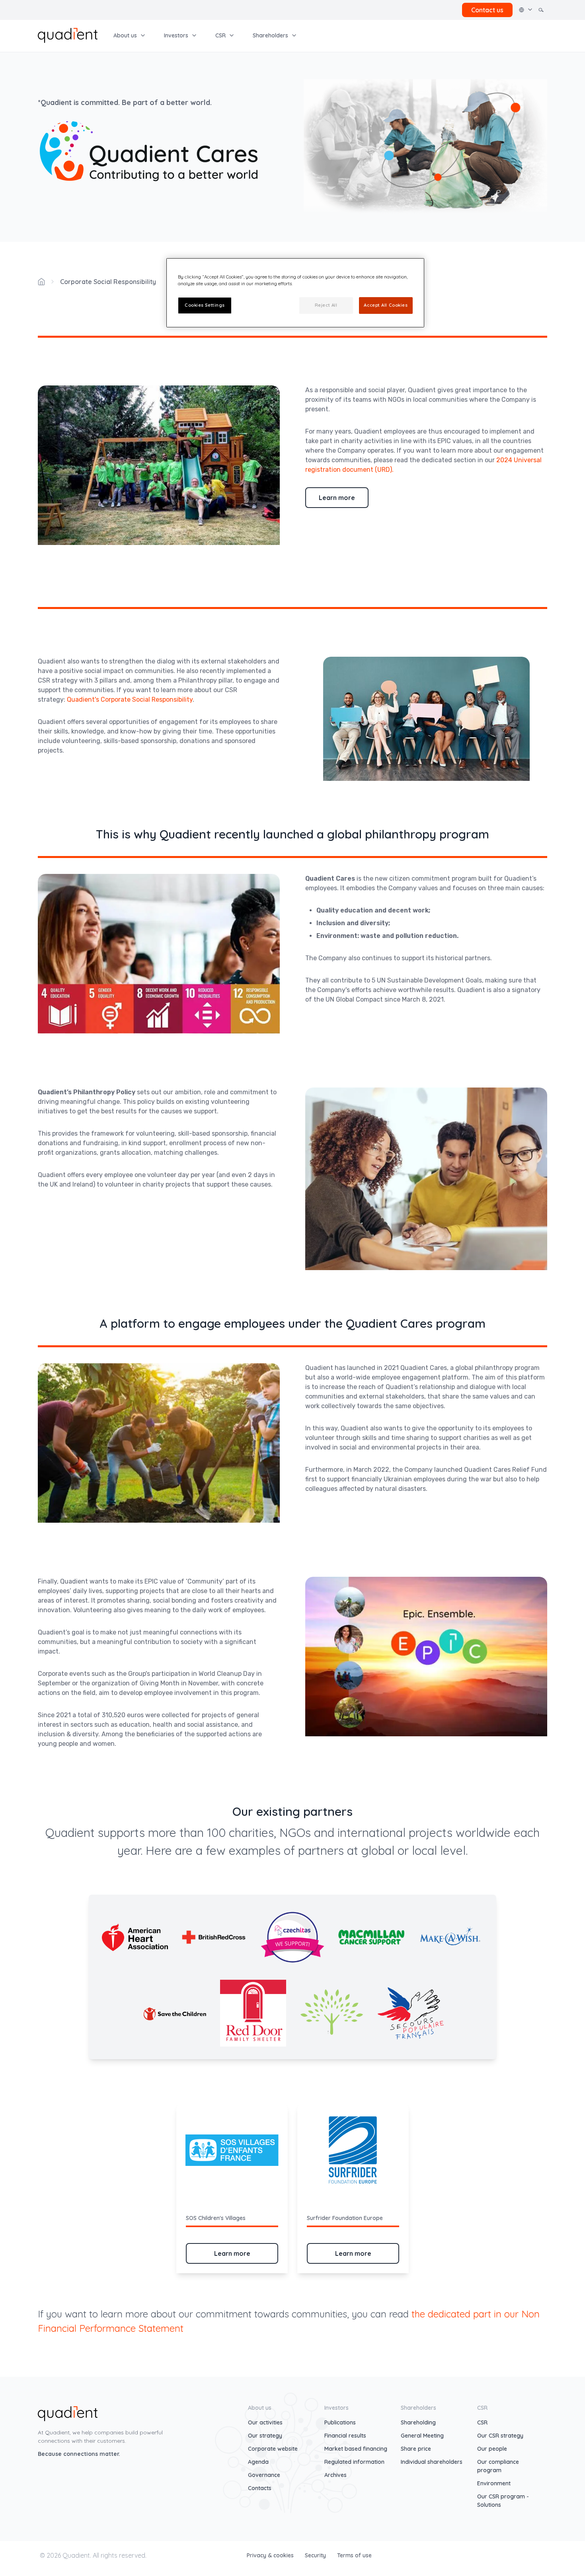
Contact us (487, 10)
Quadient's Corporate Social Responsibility (130, 699)
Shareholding (418, 2422)
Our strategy (265, 2436)
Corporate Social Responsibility (108, 282)
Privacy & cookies (271, 2555)
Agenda (258, 2462)
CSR (482, 2422)
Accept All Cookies (386, 305)
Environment (494, 2483)
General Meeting (422, 2436)
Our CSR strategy (500, 2436)
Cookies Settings (205, 305)
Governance (264, 2475)
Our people (492, 2449)
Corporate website (273, 2449)
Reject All (326, 305)
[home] (68, 35)
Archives (335, 2475)
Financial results (345, 2436)
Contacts (260, 2488)
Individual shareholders (432, 2462)
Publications (340, 2422)
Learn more (337, 498)
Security (316, 2555)
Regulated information (354, 2462)
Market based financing (356, 2449)
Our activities (265, 2422)
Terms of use (354, 2555)
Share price (416, 2449)
